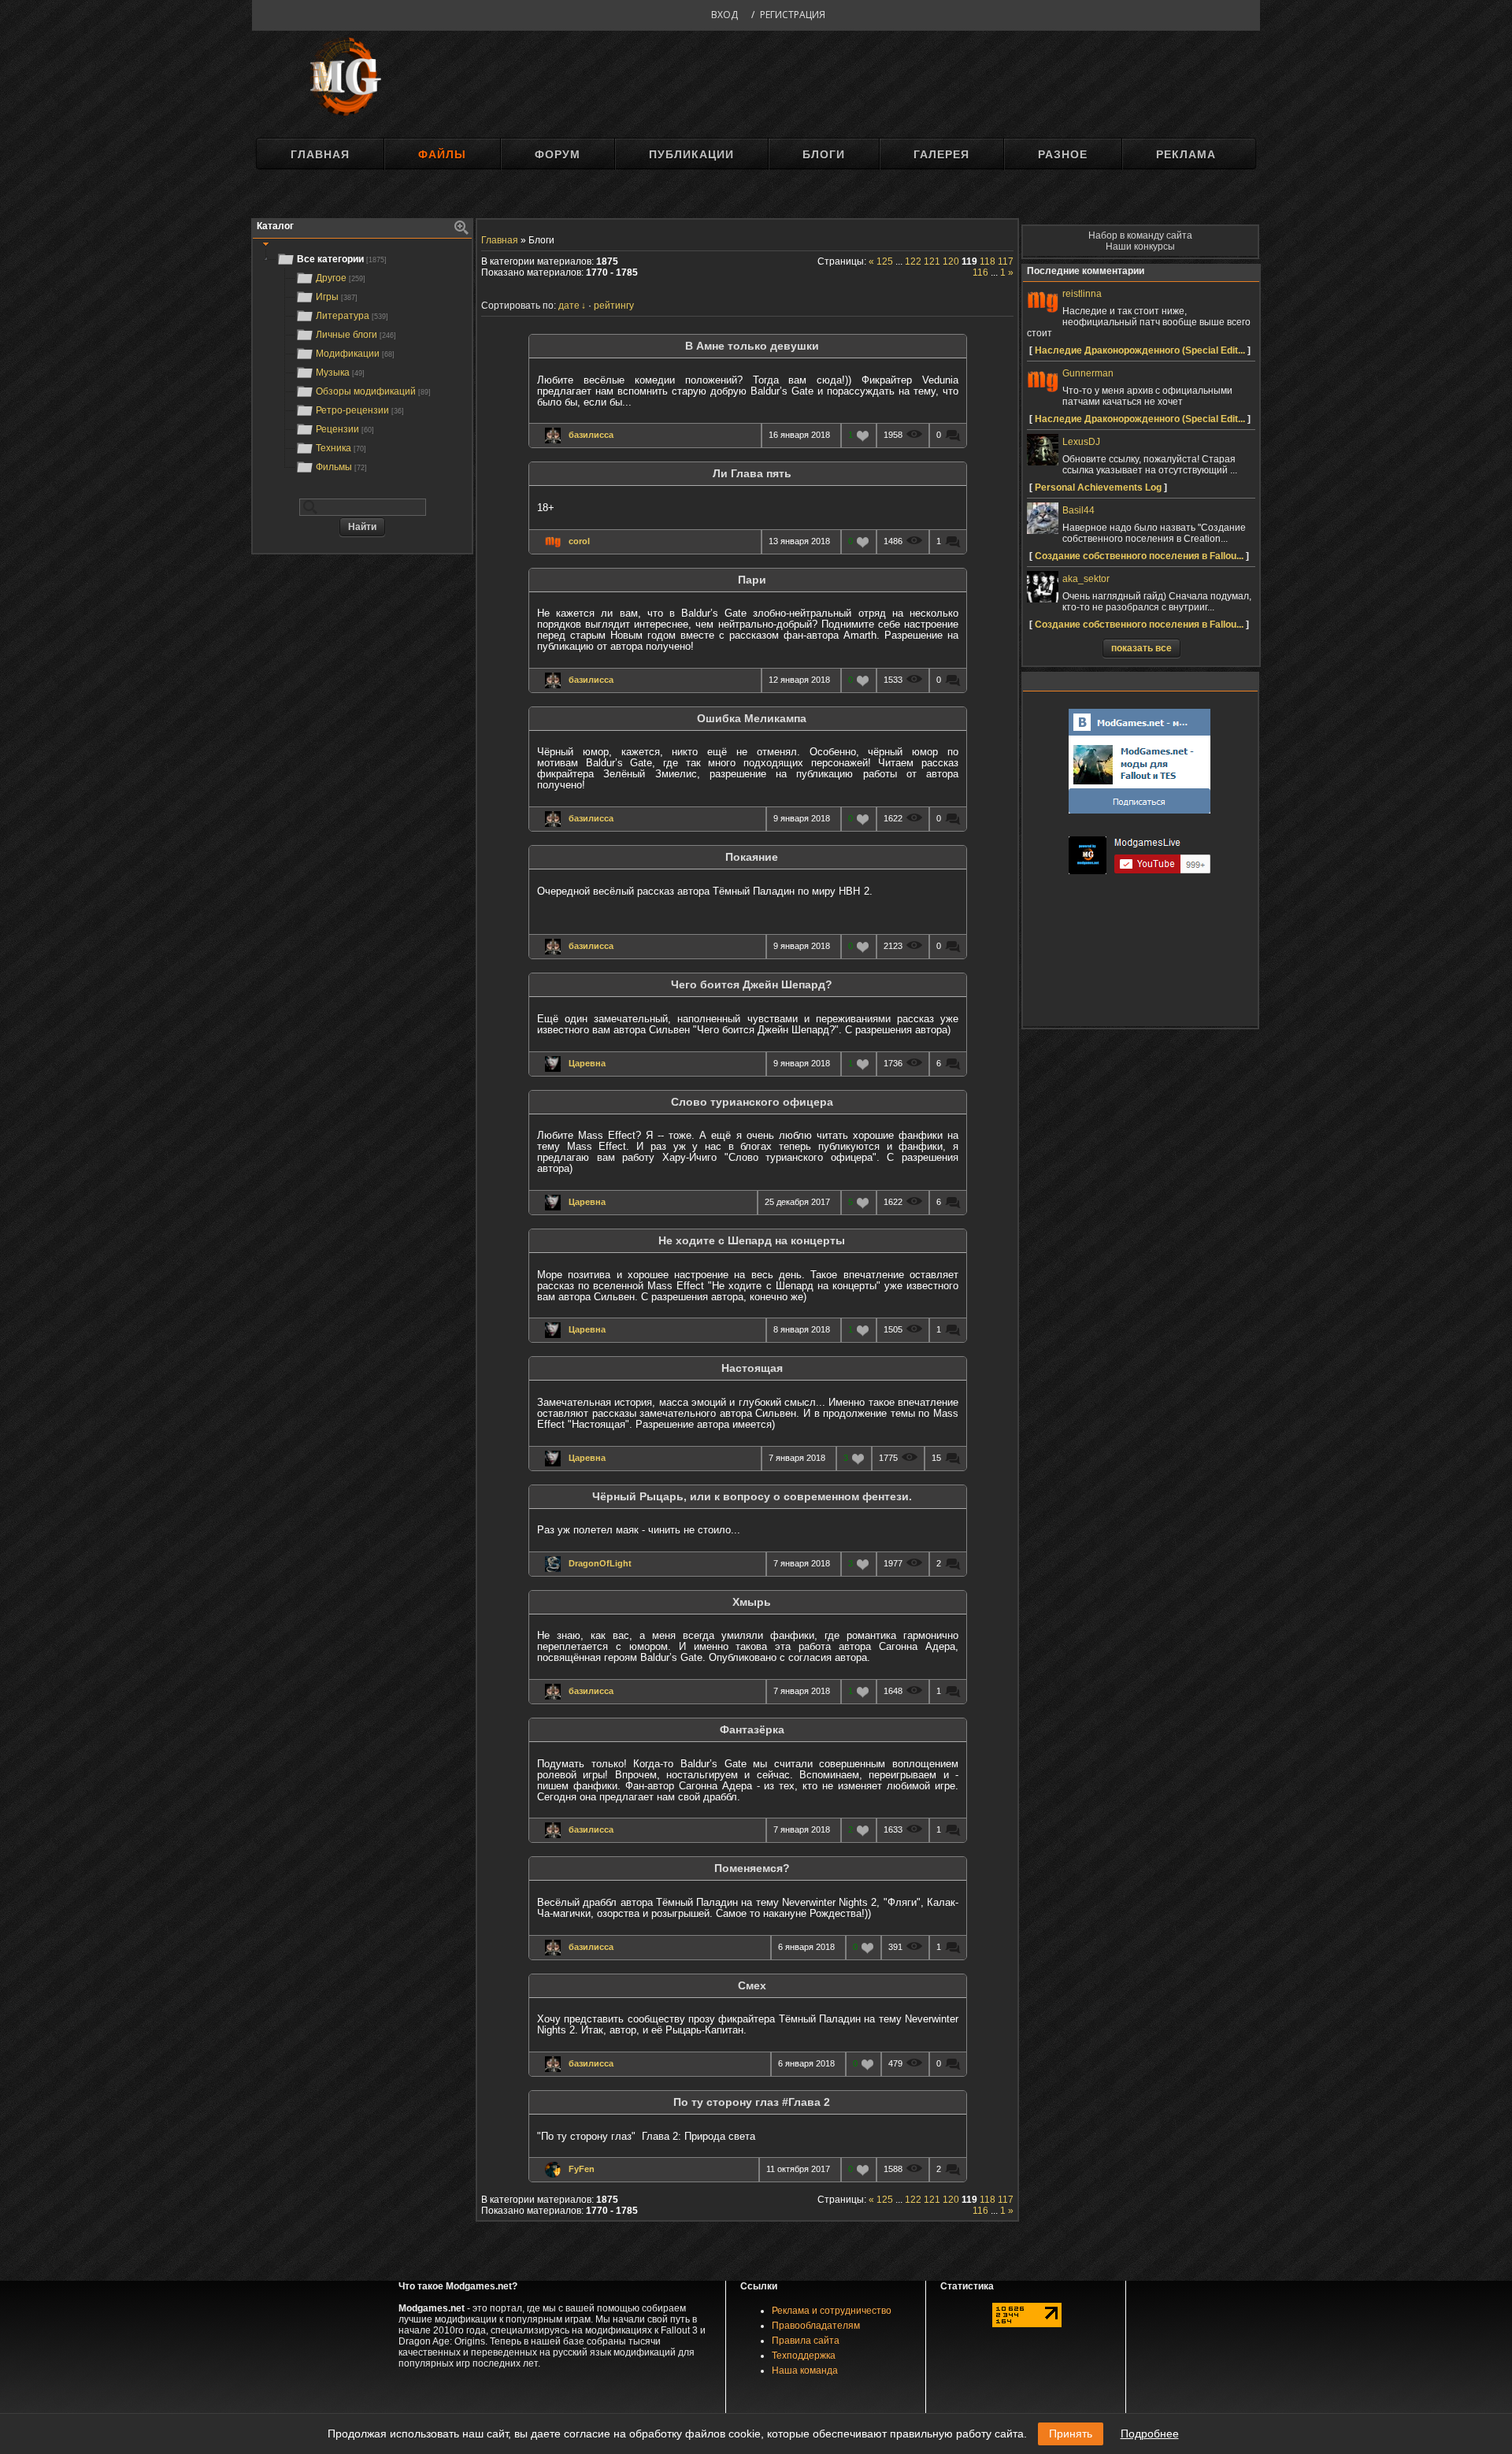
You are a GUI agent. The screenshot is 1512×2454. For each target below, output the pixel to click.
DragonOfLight (600, 1563)
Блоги (824, 154)
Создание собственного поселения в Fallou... (1139, 556)
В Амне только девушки (752, 346)
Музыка (340, 373)
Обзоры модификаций (373, 391)
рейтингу (614, 306)
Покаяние (752, 857)
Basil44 (1078, 510)
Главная (320, 154)
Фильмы (341, 467)
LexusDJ (1081, 442)
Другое (341, 278)
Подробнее (1150, 2434)
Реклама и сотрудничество (832, 2311)
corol (579, 541)
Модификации (355, 354)
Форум (558, 154)
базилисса (591, 435)
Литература (352, 316)
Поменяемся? (752, 1868)
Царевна (587, 1063)
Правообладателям (816, 2326)
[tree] (362, 363)
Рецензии (345, 429)
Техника (341, 448)
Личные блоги (356, 335)
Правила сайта (806, 2341)
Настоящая (752, 1368)
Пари (752, 580)
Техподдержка (804, 2356)
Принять (1071, 2434)
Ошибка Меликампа (752, 719)
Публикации (691, 154)
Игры (337, 297)
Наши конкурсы (1140, 247)
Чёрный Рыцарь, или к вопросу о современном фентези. (752, 1497)
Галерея (941, 154)
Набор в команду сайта (1140, 235)
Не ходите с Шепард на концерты (752, 1241)
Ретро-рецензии (360, 410)
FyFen (582, 2169)
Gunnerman (1088, 373)
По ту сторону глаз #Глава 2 (752, 2102)
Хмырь (752, 1602)
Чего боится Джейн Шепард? (752, 985)
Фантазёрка (752, 1730)
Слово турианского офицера (752, 1102)
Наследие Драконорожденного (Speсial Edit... (1140, 350)
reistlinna (1082, 294)
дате (569, 306)
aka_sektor (1086, 579)
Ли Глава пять (752, 474)
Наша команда (805, 2371)
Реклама (1186, 154)
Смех (752, 1986)
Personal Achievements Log (1098, 487)
